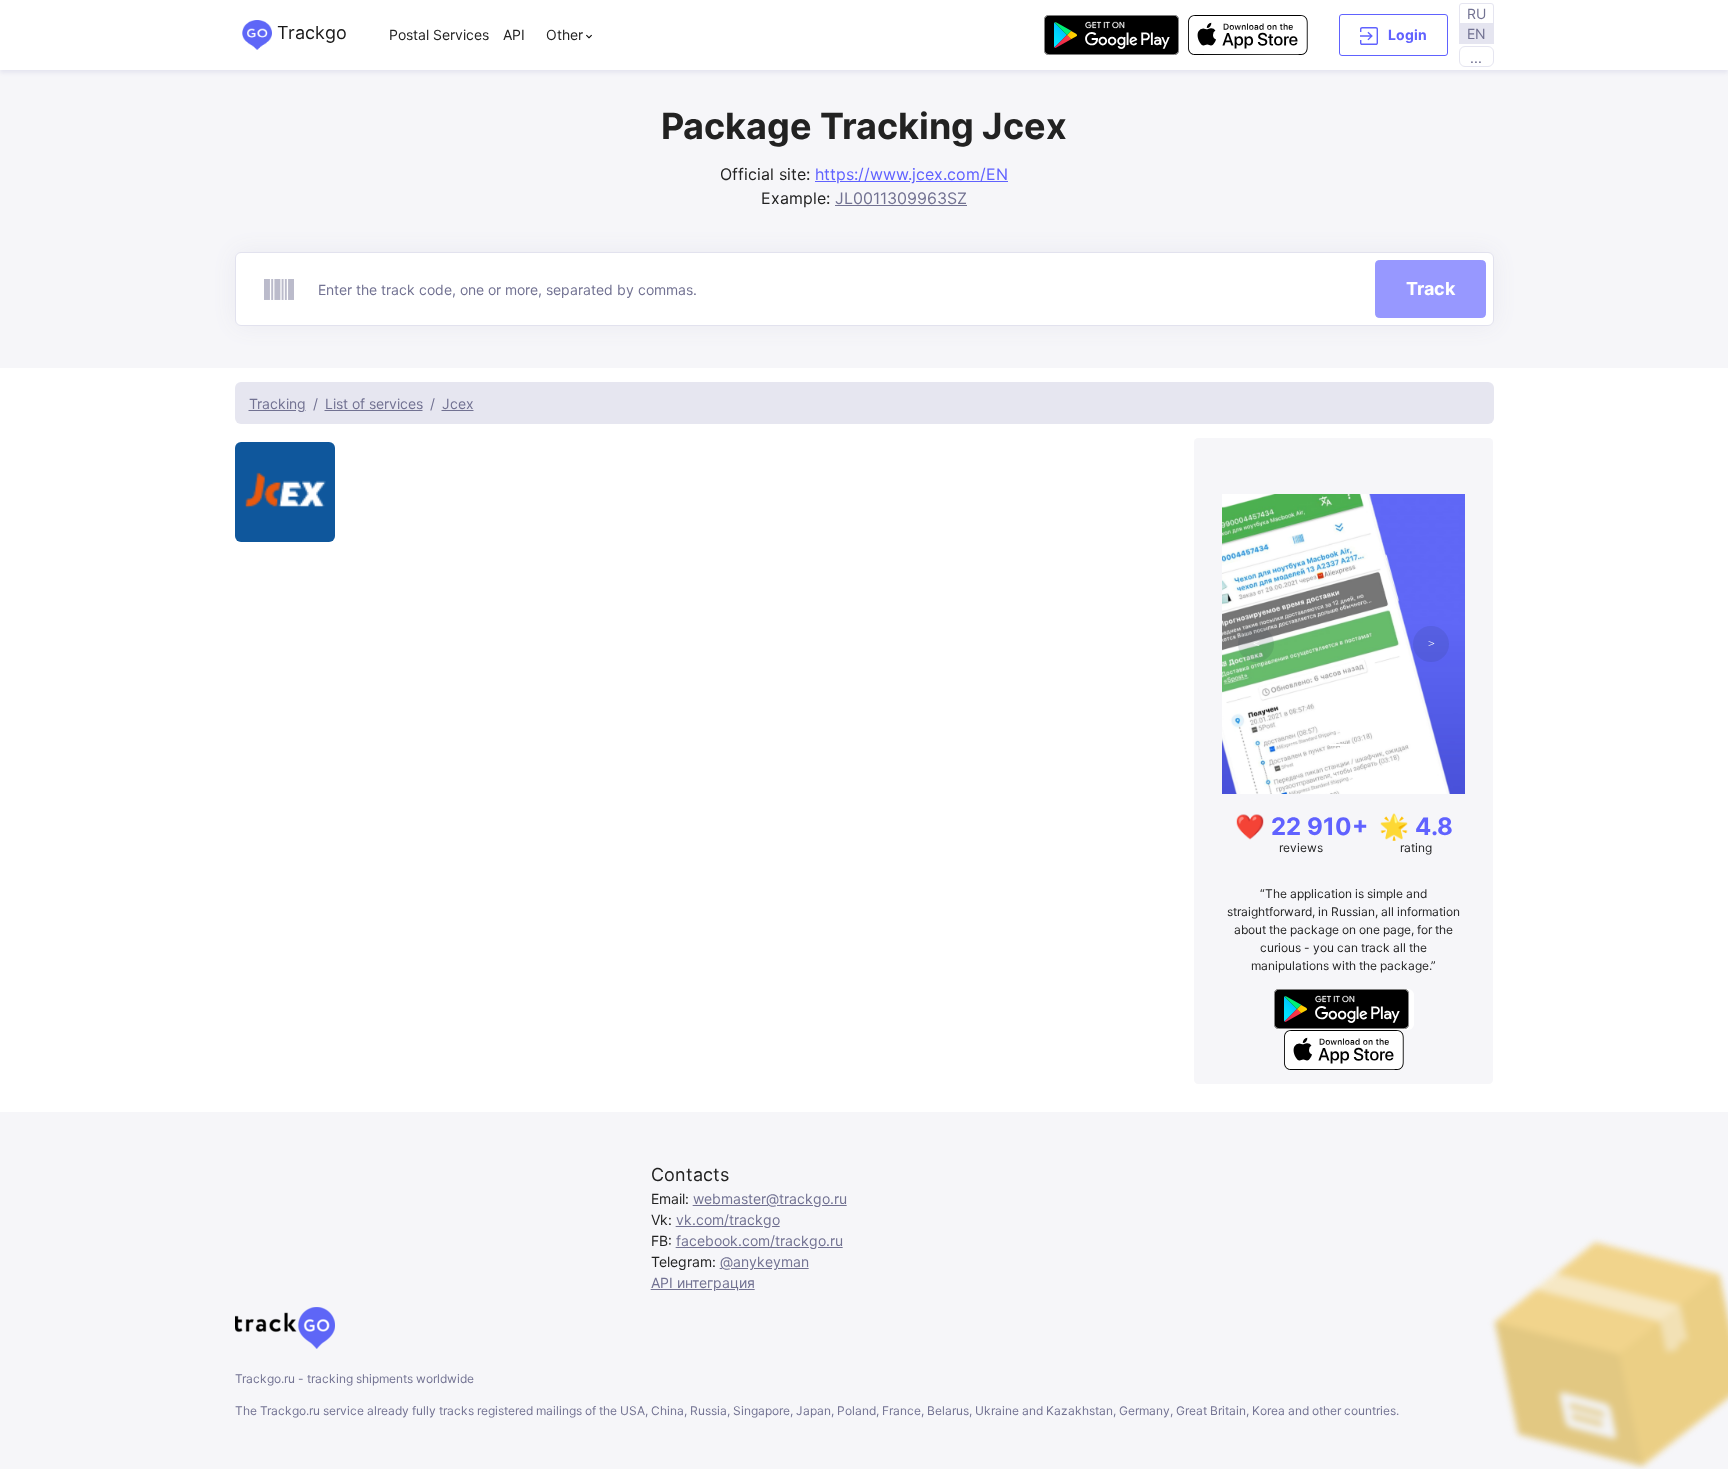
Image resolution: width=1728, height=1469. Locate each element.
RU (1476, 13)
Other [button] (564, 34)
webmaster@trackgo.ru (770, 1198)
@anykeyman (764, 1261)
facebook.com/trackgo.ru (759, 1240)
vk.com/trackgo (728, 1219)
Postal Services (439, 34)
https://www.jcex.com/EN (911, 174)
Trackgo (309, 32)
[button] (1393, 35)
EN (1476, 33)
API (514, 34)
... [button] (1476, 57)
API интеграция (703, 1282)
